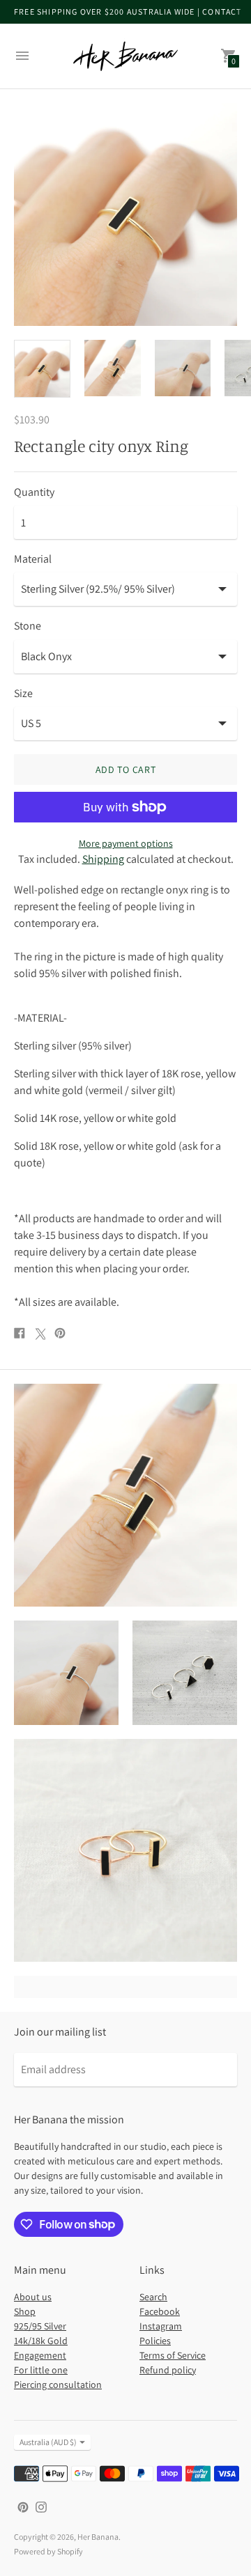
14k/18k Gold (41, 2341)
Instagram (161, 2326)
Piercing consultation (58, 2384)
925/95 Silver (40, 2326)
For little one (41, 2370)
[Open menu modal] (22, 56)
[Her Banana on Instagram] (41, 2506)
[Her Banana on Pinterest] (23, 2506)
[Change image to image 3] (183, 368)
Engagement (40, 2355)
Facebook (160, 2311)
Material (33, 559)
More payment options (126, 843)
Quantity (34, 492)
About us (33, 2297)
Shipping (103, 859)
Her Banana (98, 2537)
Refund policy (168, 2370)
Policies (155, 2341)
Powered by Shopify (48, 2551)
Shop (25, 2311)
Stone (28, 626)
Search (153, 2297)
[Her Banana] (125, 56)
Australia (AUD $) (48, 2442)
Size (23, 694)
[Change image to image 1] (42, 369)
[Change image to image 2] (113, 368)
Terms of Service (173, 2355)
